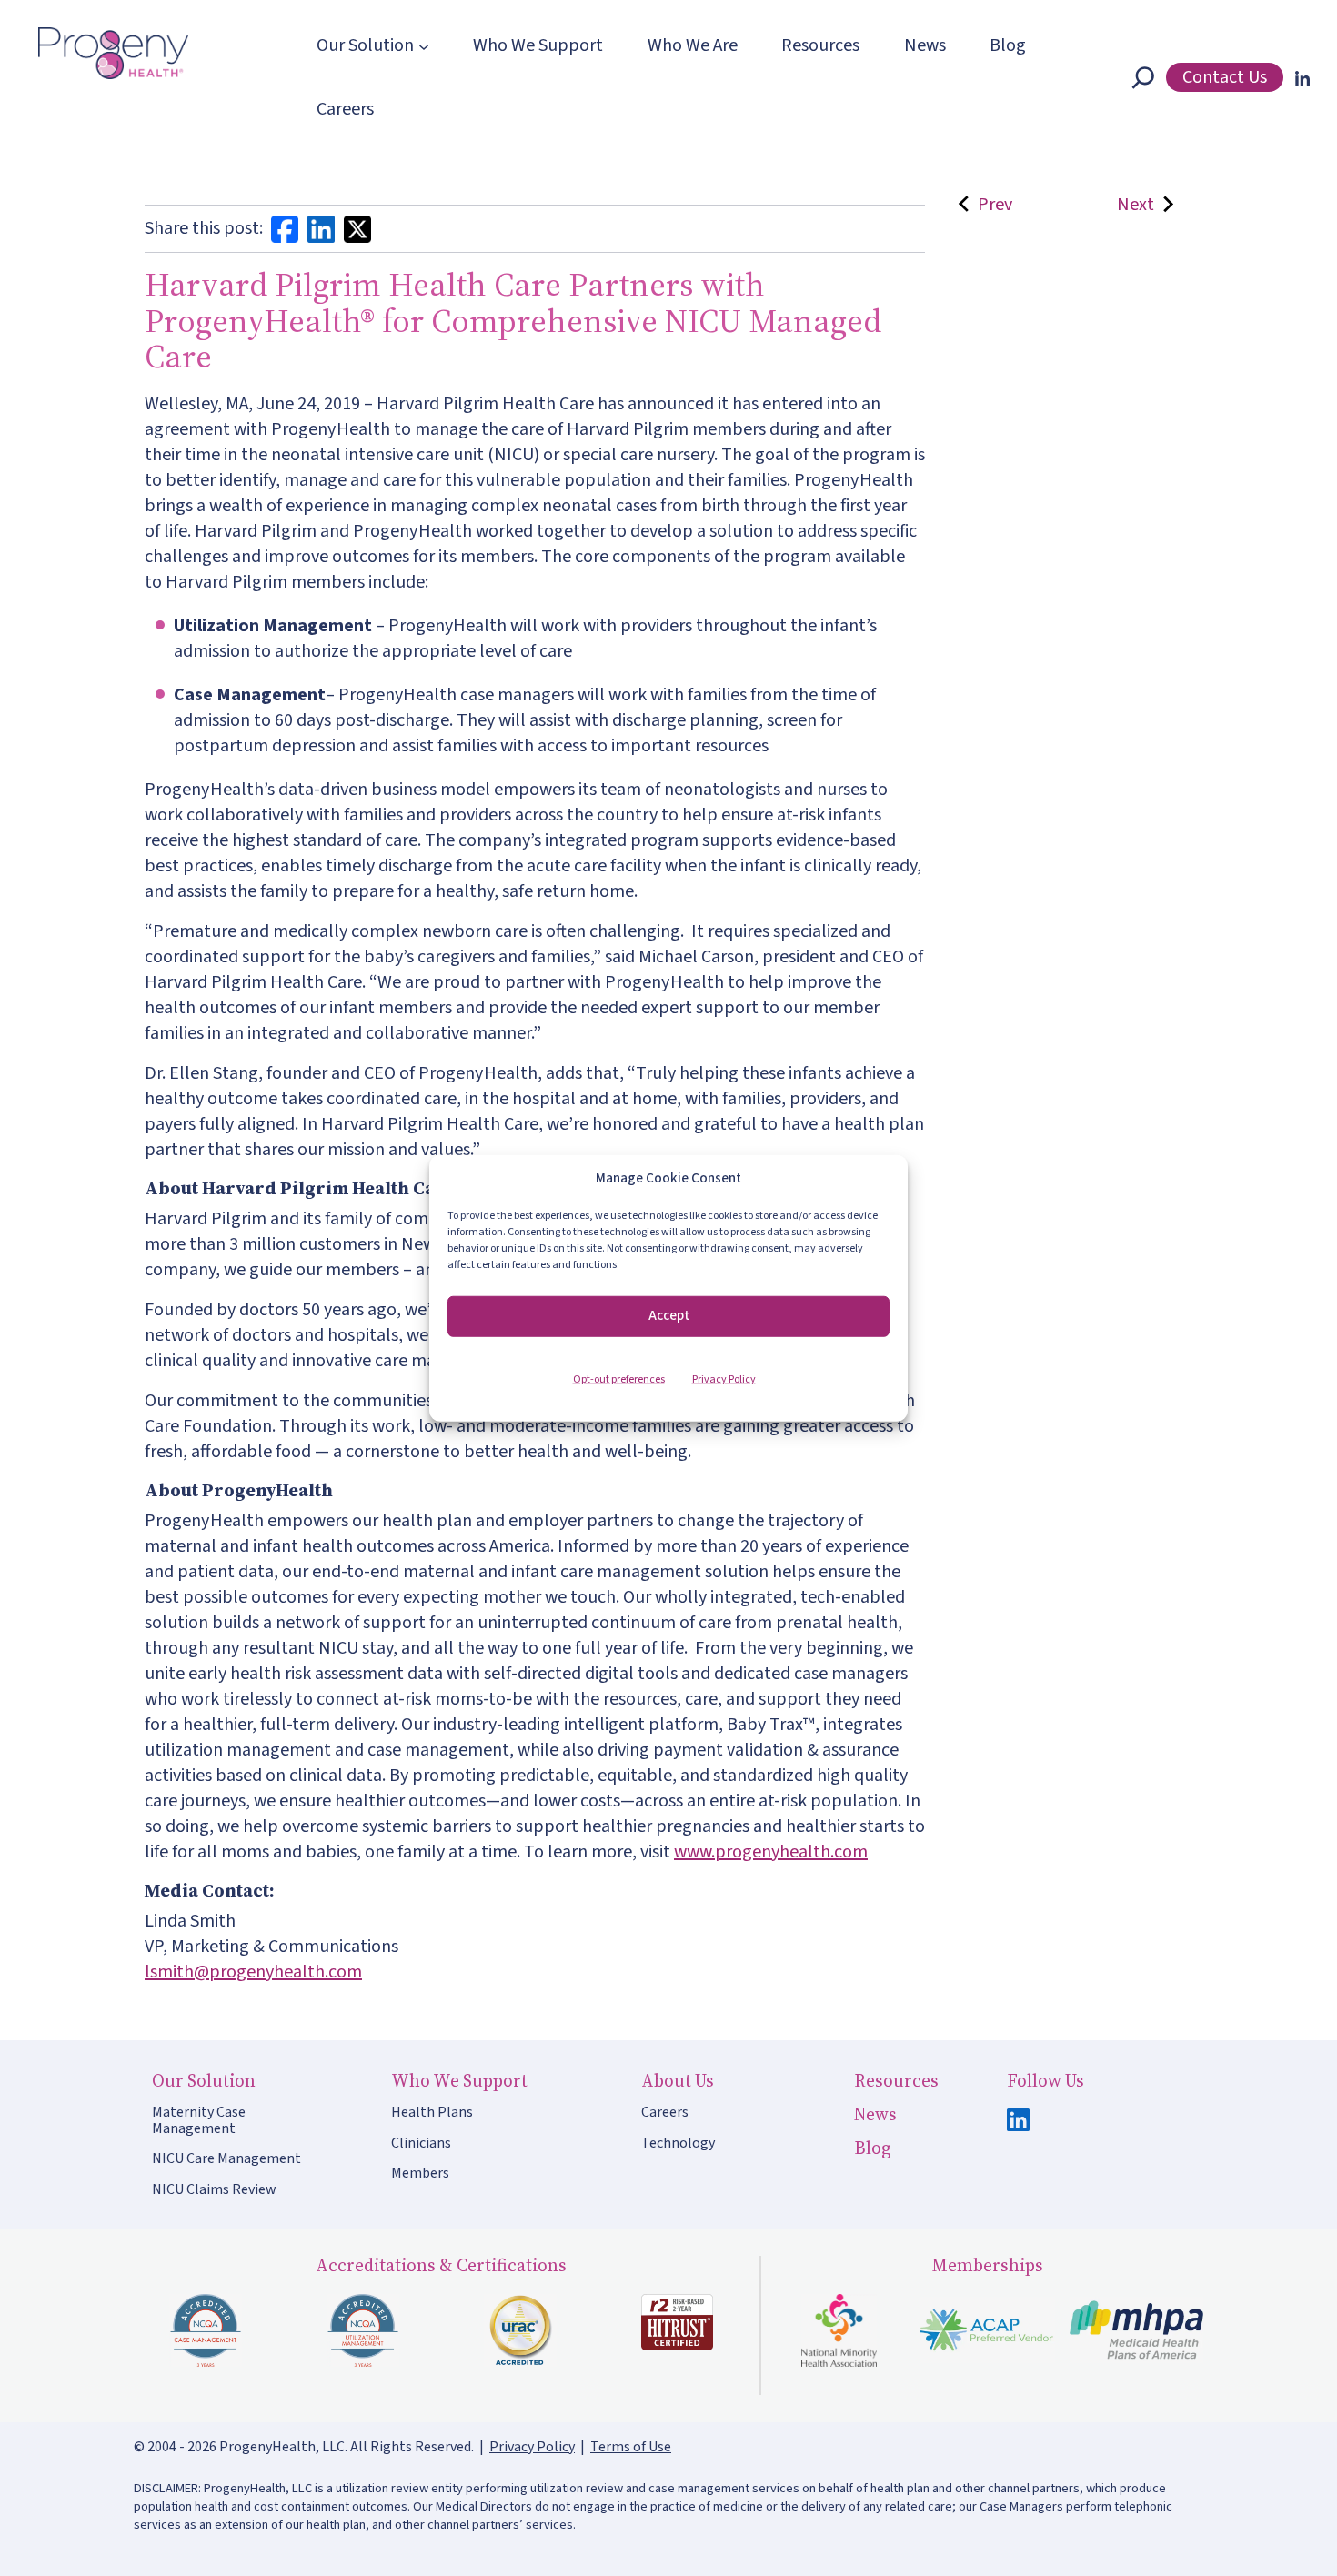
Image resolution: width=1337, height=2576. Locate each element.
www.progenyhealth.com (771, 1852)
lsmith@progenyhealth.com (253, 1972)
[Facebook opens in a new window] (285, 228)
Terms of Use (631, 2447)
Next (1136, 205)
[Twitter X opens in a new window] (357, 228)
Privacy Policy (724, 1379)
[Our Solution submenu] (424, 45)
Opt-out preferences (619, 1379)
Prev (991, 205)
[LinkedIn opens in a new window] (1299, 77)
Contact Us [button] (1225, 77)
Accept (669, 1316)
